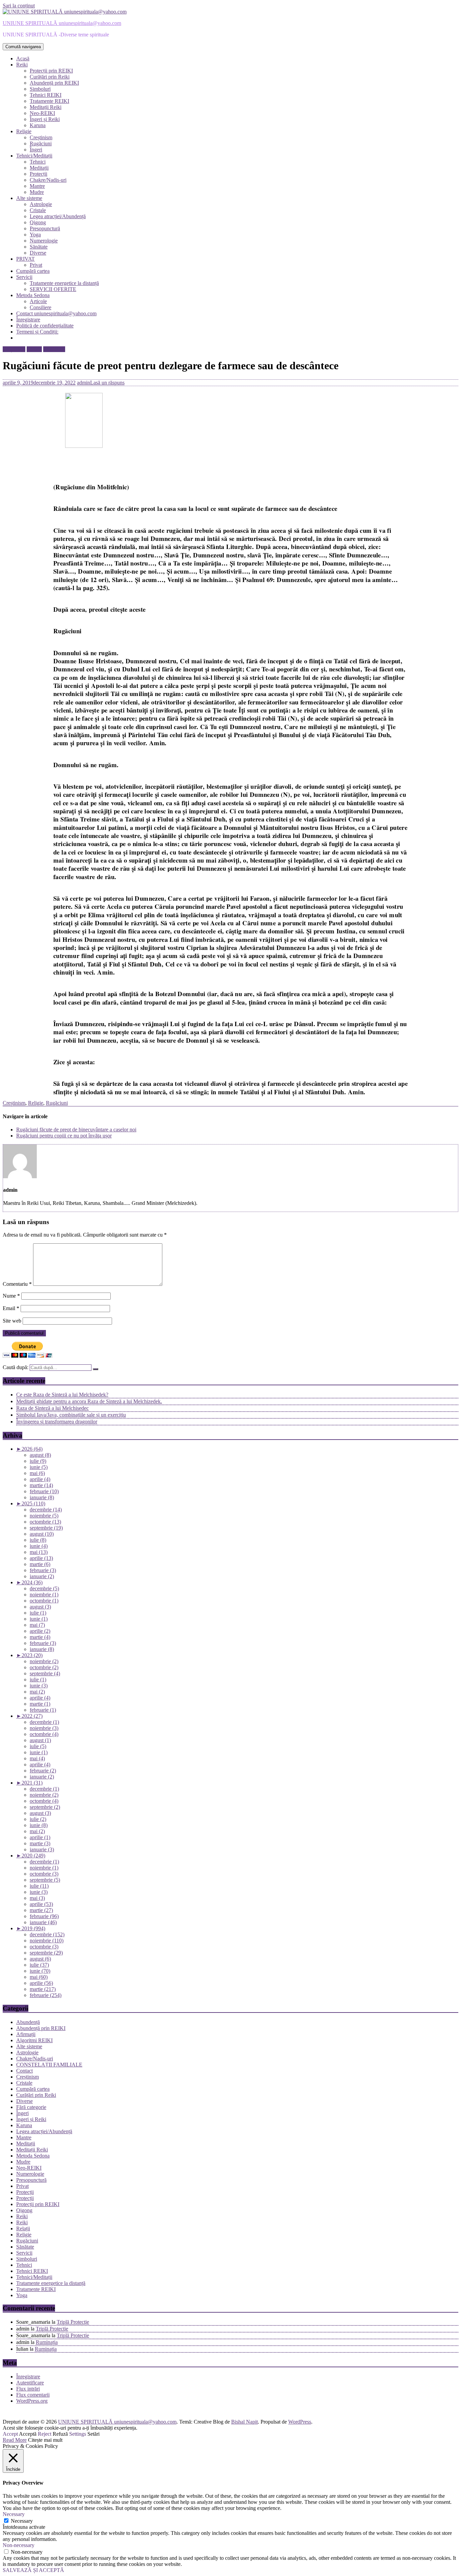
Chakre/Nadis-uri (48, 180)
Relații (23, 2228)
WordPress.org (32, 2401)
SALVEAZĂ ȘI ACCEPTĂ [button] (33, 2570)
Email (11, 1308)
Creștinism (41, 137)
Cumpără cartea (33, 271)
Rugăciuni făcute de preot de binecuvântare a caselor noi (76, 1130)
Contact (24, 2071)
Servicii (24, 277)
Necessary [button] (14, 2514)
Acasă (23, 59)
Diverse (38, 253)
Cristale (38, 210)
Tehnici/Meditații (34, 156)
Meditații (39, 168)
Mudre (37, 192)
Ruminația (47, 2342)
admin (84, 383)
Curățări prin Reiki (50, 77)
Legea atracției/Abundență (58, 216)
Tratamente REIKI (49, 101)
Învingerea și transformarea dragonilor (57, 1422)
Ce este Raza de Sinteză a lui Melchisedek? (62, 1395)
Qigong (38, 222)
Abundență (28, 2022)
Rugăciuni (41, 143)
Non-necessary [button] (19, 2545)
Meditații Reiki (46, 107)
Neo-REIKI (42, 113)
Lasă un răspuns (107, 383)
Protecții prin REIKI (51, 71)
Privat (36, 265)
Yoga (35, 235)
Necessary (22, 2521)
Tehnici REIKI (46, 95)
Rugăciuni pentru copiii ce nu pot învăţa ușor (64, 1136)
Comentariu (17, 1284)
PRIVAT (25, 259)
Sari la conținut (19, 6)
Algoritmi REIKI (34, 2040)
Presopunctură (45, 228)
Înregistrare (28, 320)
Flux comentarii (33, 2395)
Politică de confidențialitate (45, 326)
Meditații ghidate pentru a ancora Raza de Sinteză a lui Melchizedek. (89, 1401)
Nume (11, 1296)
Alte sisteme (29, 198)
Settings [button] (78, 2434)
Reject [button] (45, 2434)
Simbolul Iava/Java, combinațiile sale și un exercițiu (71, 1415)
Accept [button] (10, 2434)
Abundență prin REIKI (54, 83)
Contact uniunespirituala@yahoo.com (56, 313)
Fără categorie (31, 2107)
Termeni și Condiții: (37, 332)
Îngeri (36, 150)
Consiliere (40, 307)
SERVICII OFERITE (53, 289)
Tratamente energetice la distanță (64, 283)
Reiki (22, 65)
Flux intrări (28, 2389)
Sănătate (39, 247)
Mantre (37, 186)
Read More (15, 2440)
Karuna (38, 125)
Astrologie (41, 204)
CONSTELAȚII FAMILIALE (49, 2065)
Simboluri (40, 89)
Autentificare (30, 2383)
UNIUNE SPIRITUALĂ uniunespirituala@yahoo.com (62, 23)
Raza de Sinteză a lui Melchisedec (52, 1408)
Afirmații (26, 2034)
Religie (24, 131)
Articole (38, 301)
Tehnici (38, 162)
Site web (12, 1321)
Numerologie (44, 241)
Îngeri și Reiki (45, 119)
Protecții (38, 174)
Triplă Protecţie (73, 2322)
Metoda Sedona (33, 295)
